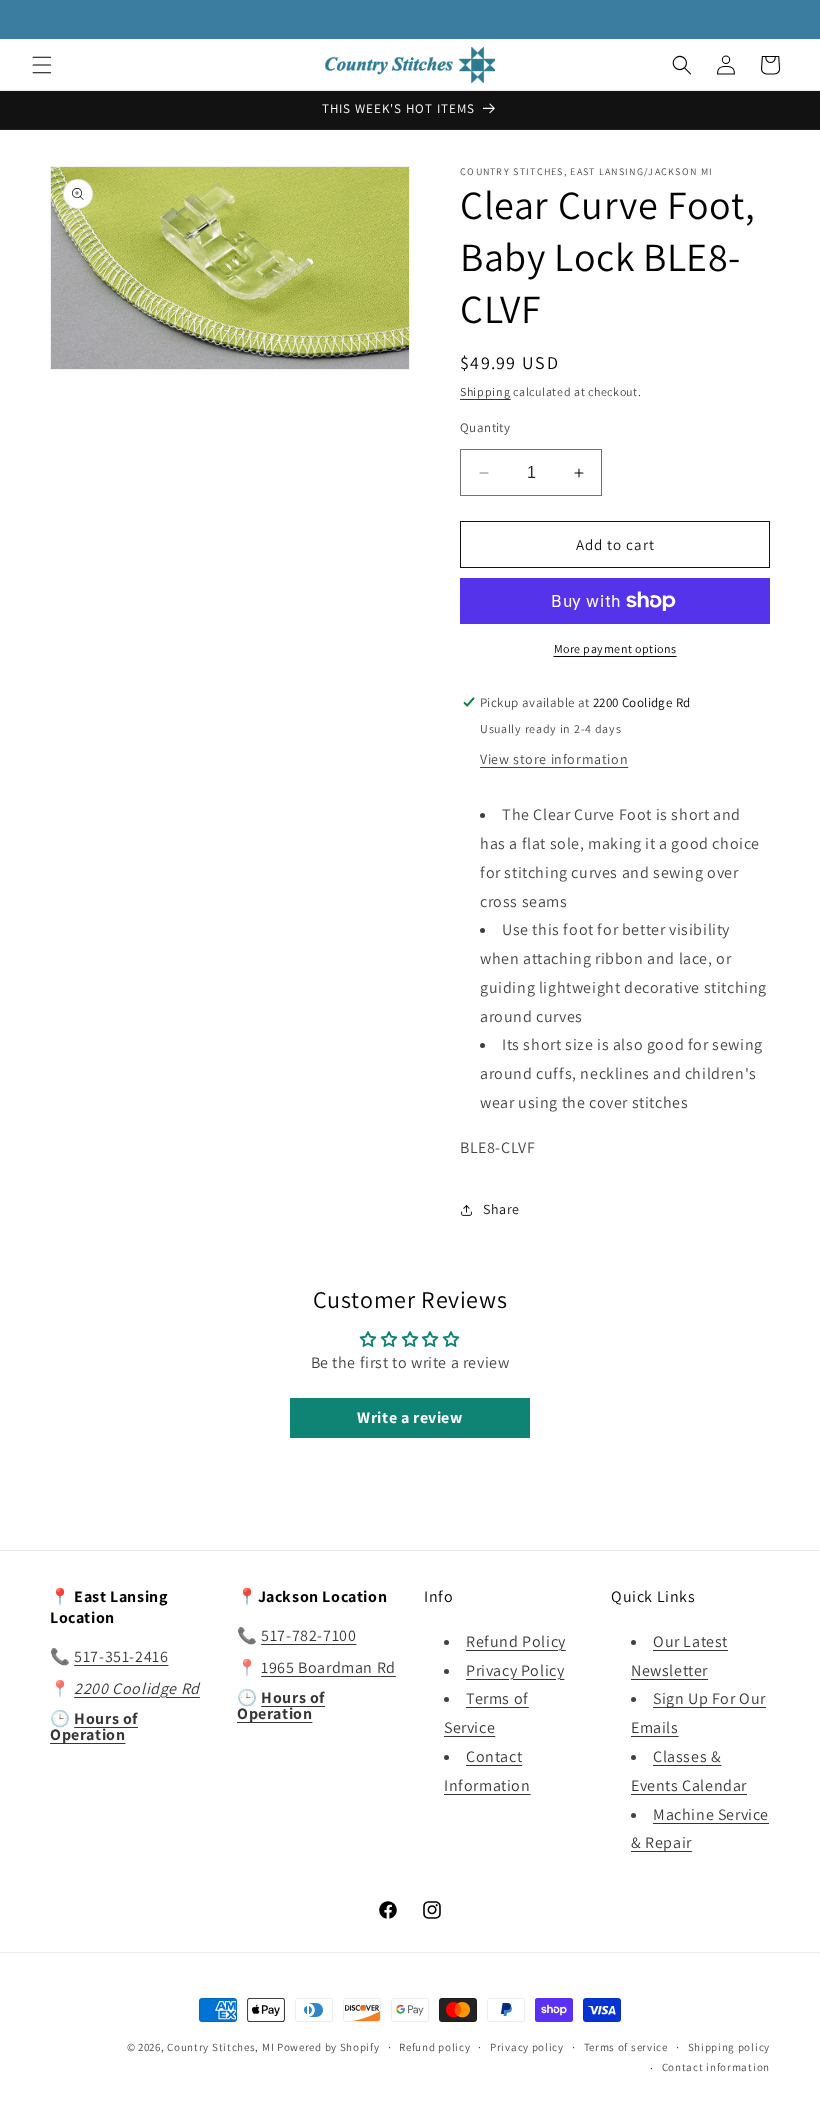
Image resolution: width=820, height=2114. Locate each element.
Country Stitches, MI (220, 2047)
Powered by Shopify (328, 2047)
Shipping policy (729, 2047)
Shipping (485, 391)
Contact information (716, 2067)
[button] (42, 65)
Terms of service (626, 2047)
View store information (554, 759)
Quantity (485, 427)
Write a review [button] (409, 1417)
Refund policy (434, 2047)
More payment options (615, 648)
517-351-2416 (121, 1656)
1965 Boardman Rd (328, 1667)
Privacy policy (527, 2047)
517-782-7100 (308, 1635)
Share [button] (501, 1209)
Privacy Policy (515, 1670)
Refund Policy (516, 1641)
